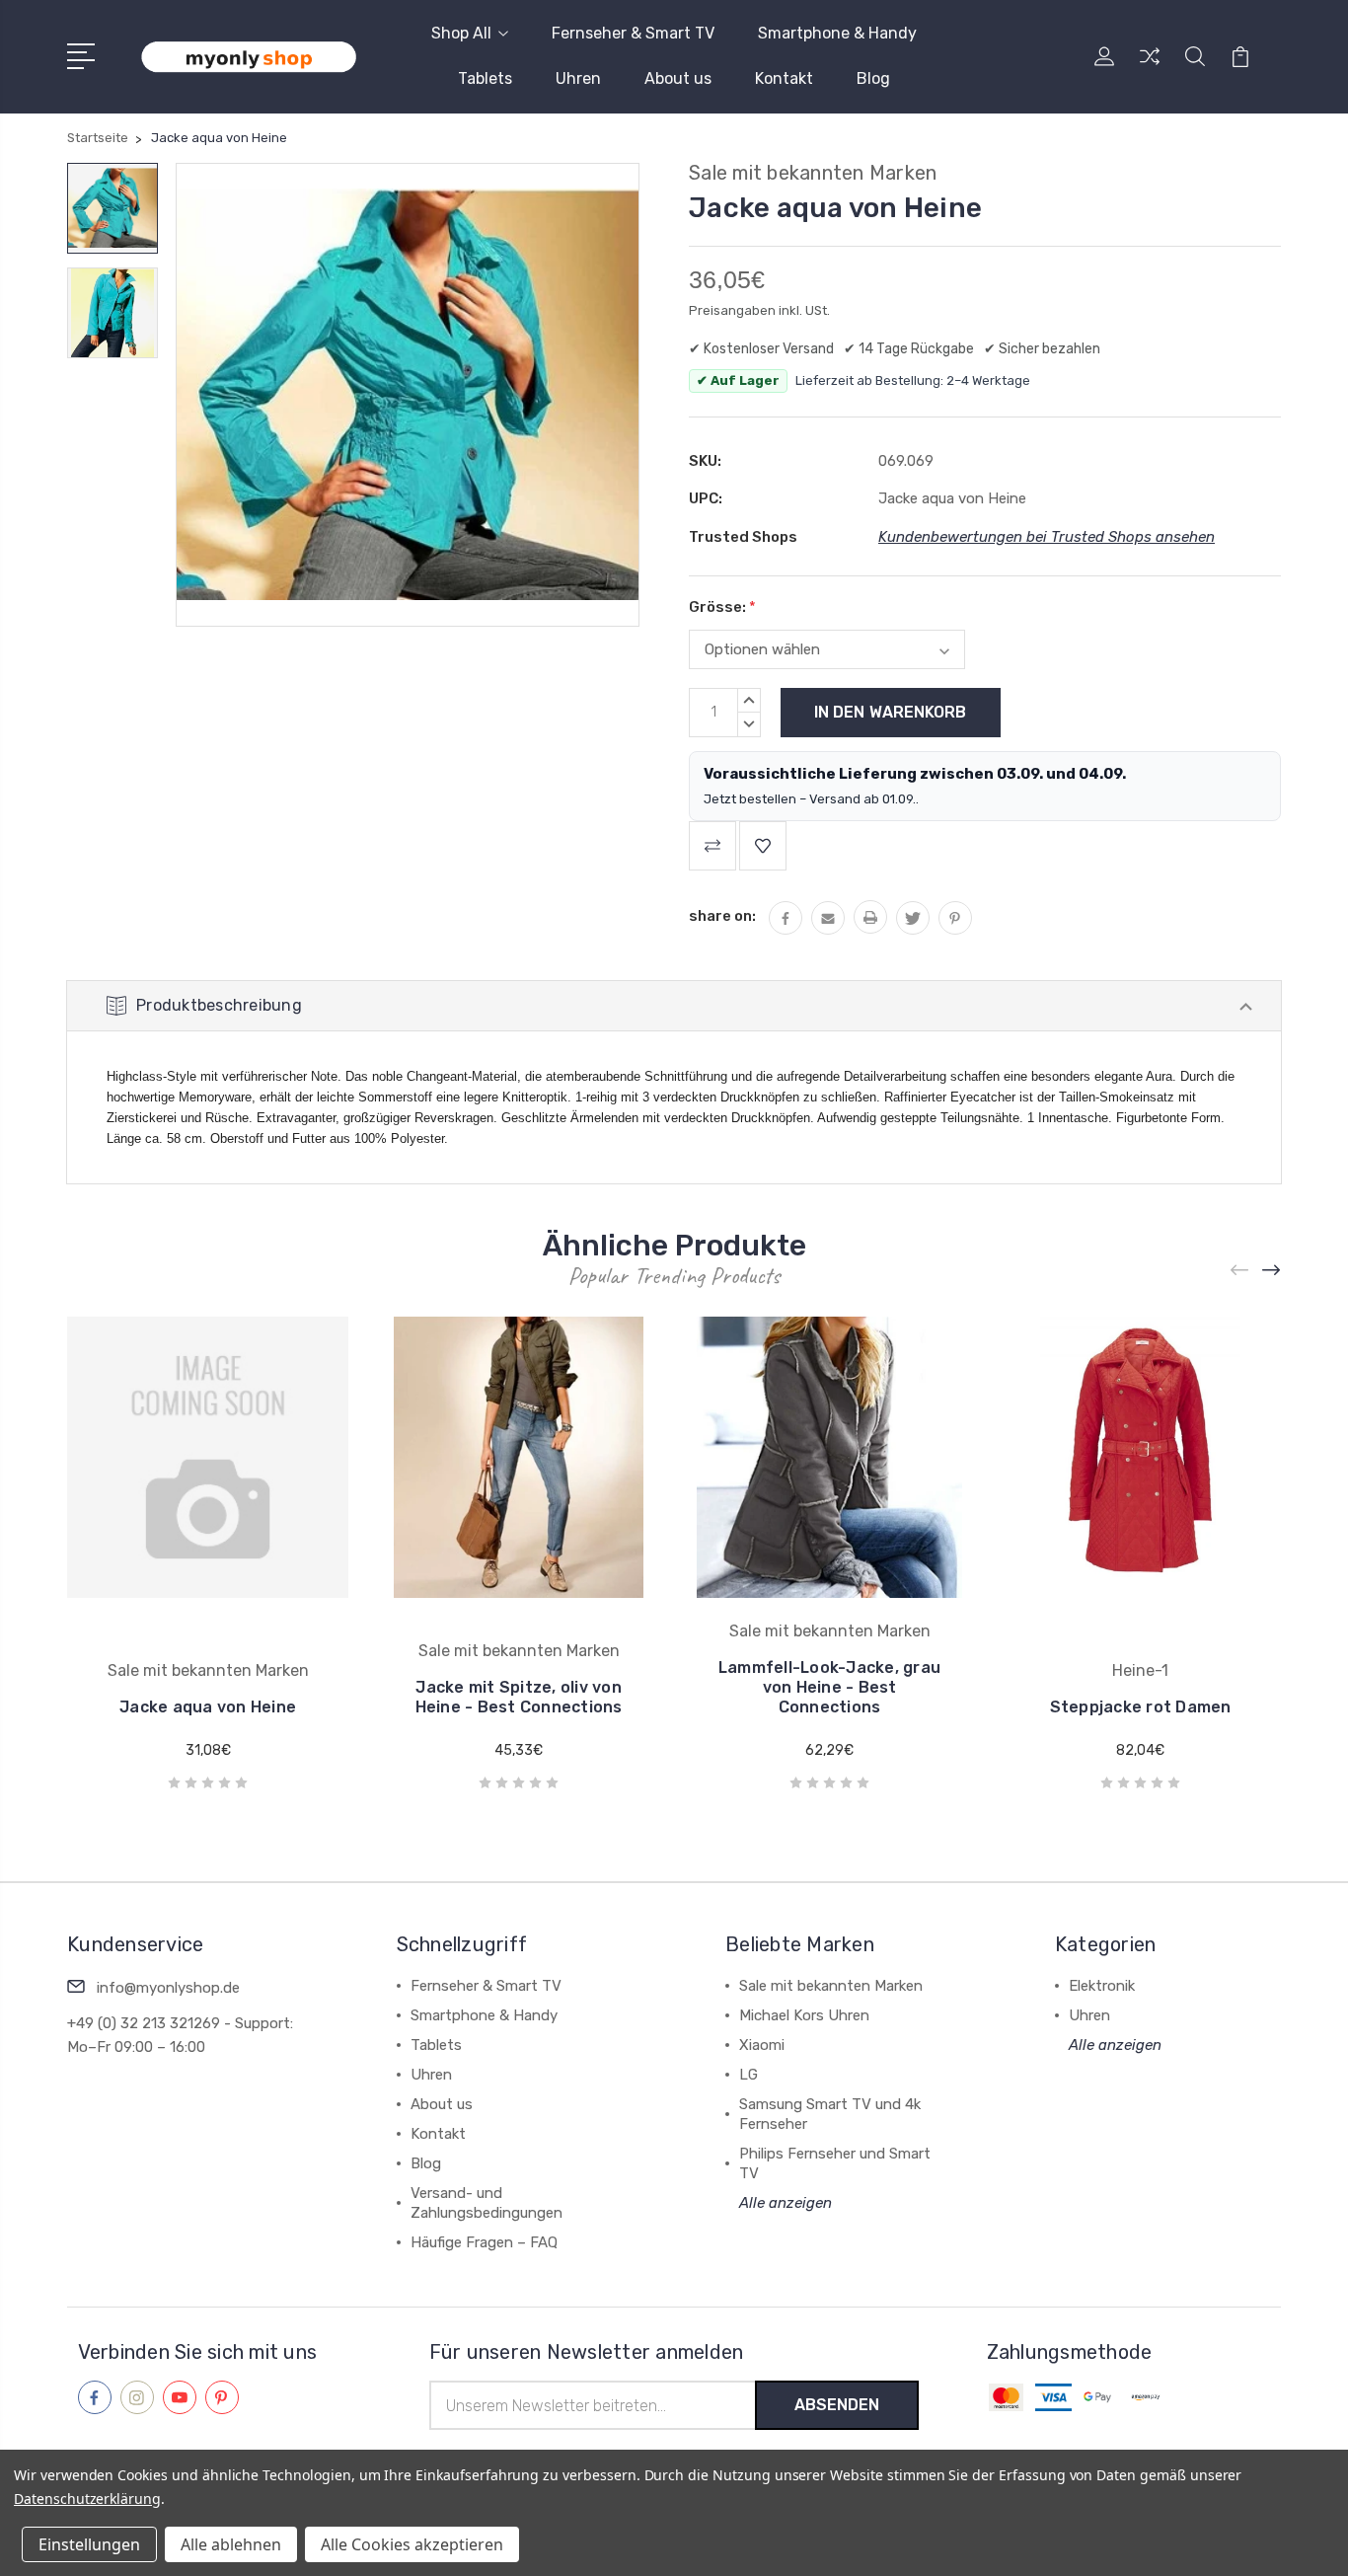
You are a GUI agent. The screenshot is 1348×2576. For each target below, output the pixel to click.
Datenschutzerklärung (87, 2499)
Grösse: (722, 607)
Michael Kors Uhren (804, 2015)
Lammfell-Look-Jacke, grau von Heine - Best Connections (829, 1687)
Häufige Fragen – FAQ (484, 2242)
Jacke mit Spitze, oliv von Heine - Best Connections (519, 1697)
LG (749, 2075)
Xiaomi (762, 2045)
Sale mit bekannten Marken (831, 1986)
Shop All (461, 33)
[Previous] (1240, 1270)
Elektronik (1102, 1986)
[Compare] (1150, 68)
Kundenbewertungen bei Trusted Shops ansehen (1047, 537)
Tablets (485, 78)
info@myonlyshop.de (168, 1988)
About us (678, 78)
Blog (873, 78)
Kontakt (784, 78)
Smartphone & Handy (837, 33)
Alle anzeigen (786, 2203)
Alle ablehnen (231, 2544)
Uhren (578, 78)
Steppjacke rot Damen (1141, 1707)
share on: (722, 916)
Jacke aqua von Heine (208, 1707)
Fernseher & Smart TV (633, 33)
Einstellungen (89, 2544)
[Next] (1272, 1270)
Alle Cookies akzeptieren (412, 2544)
